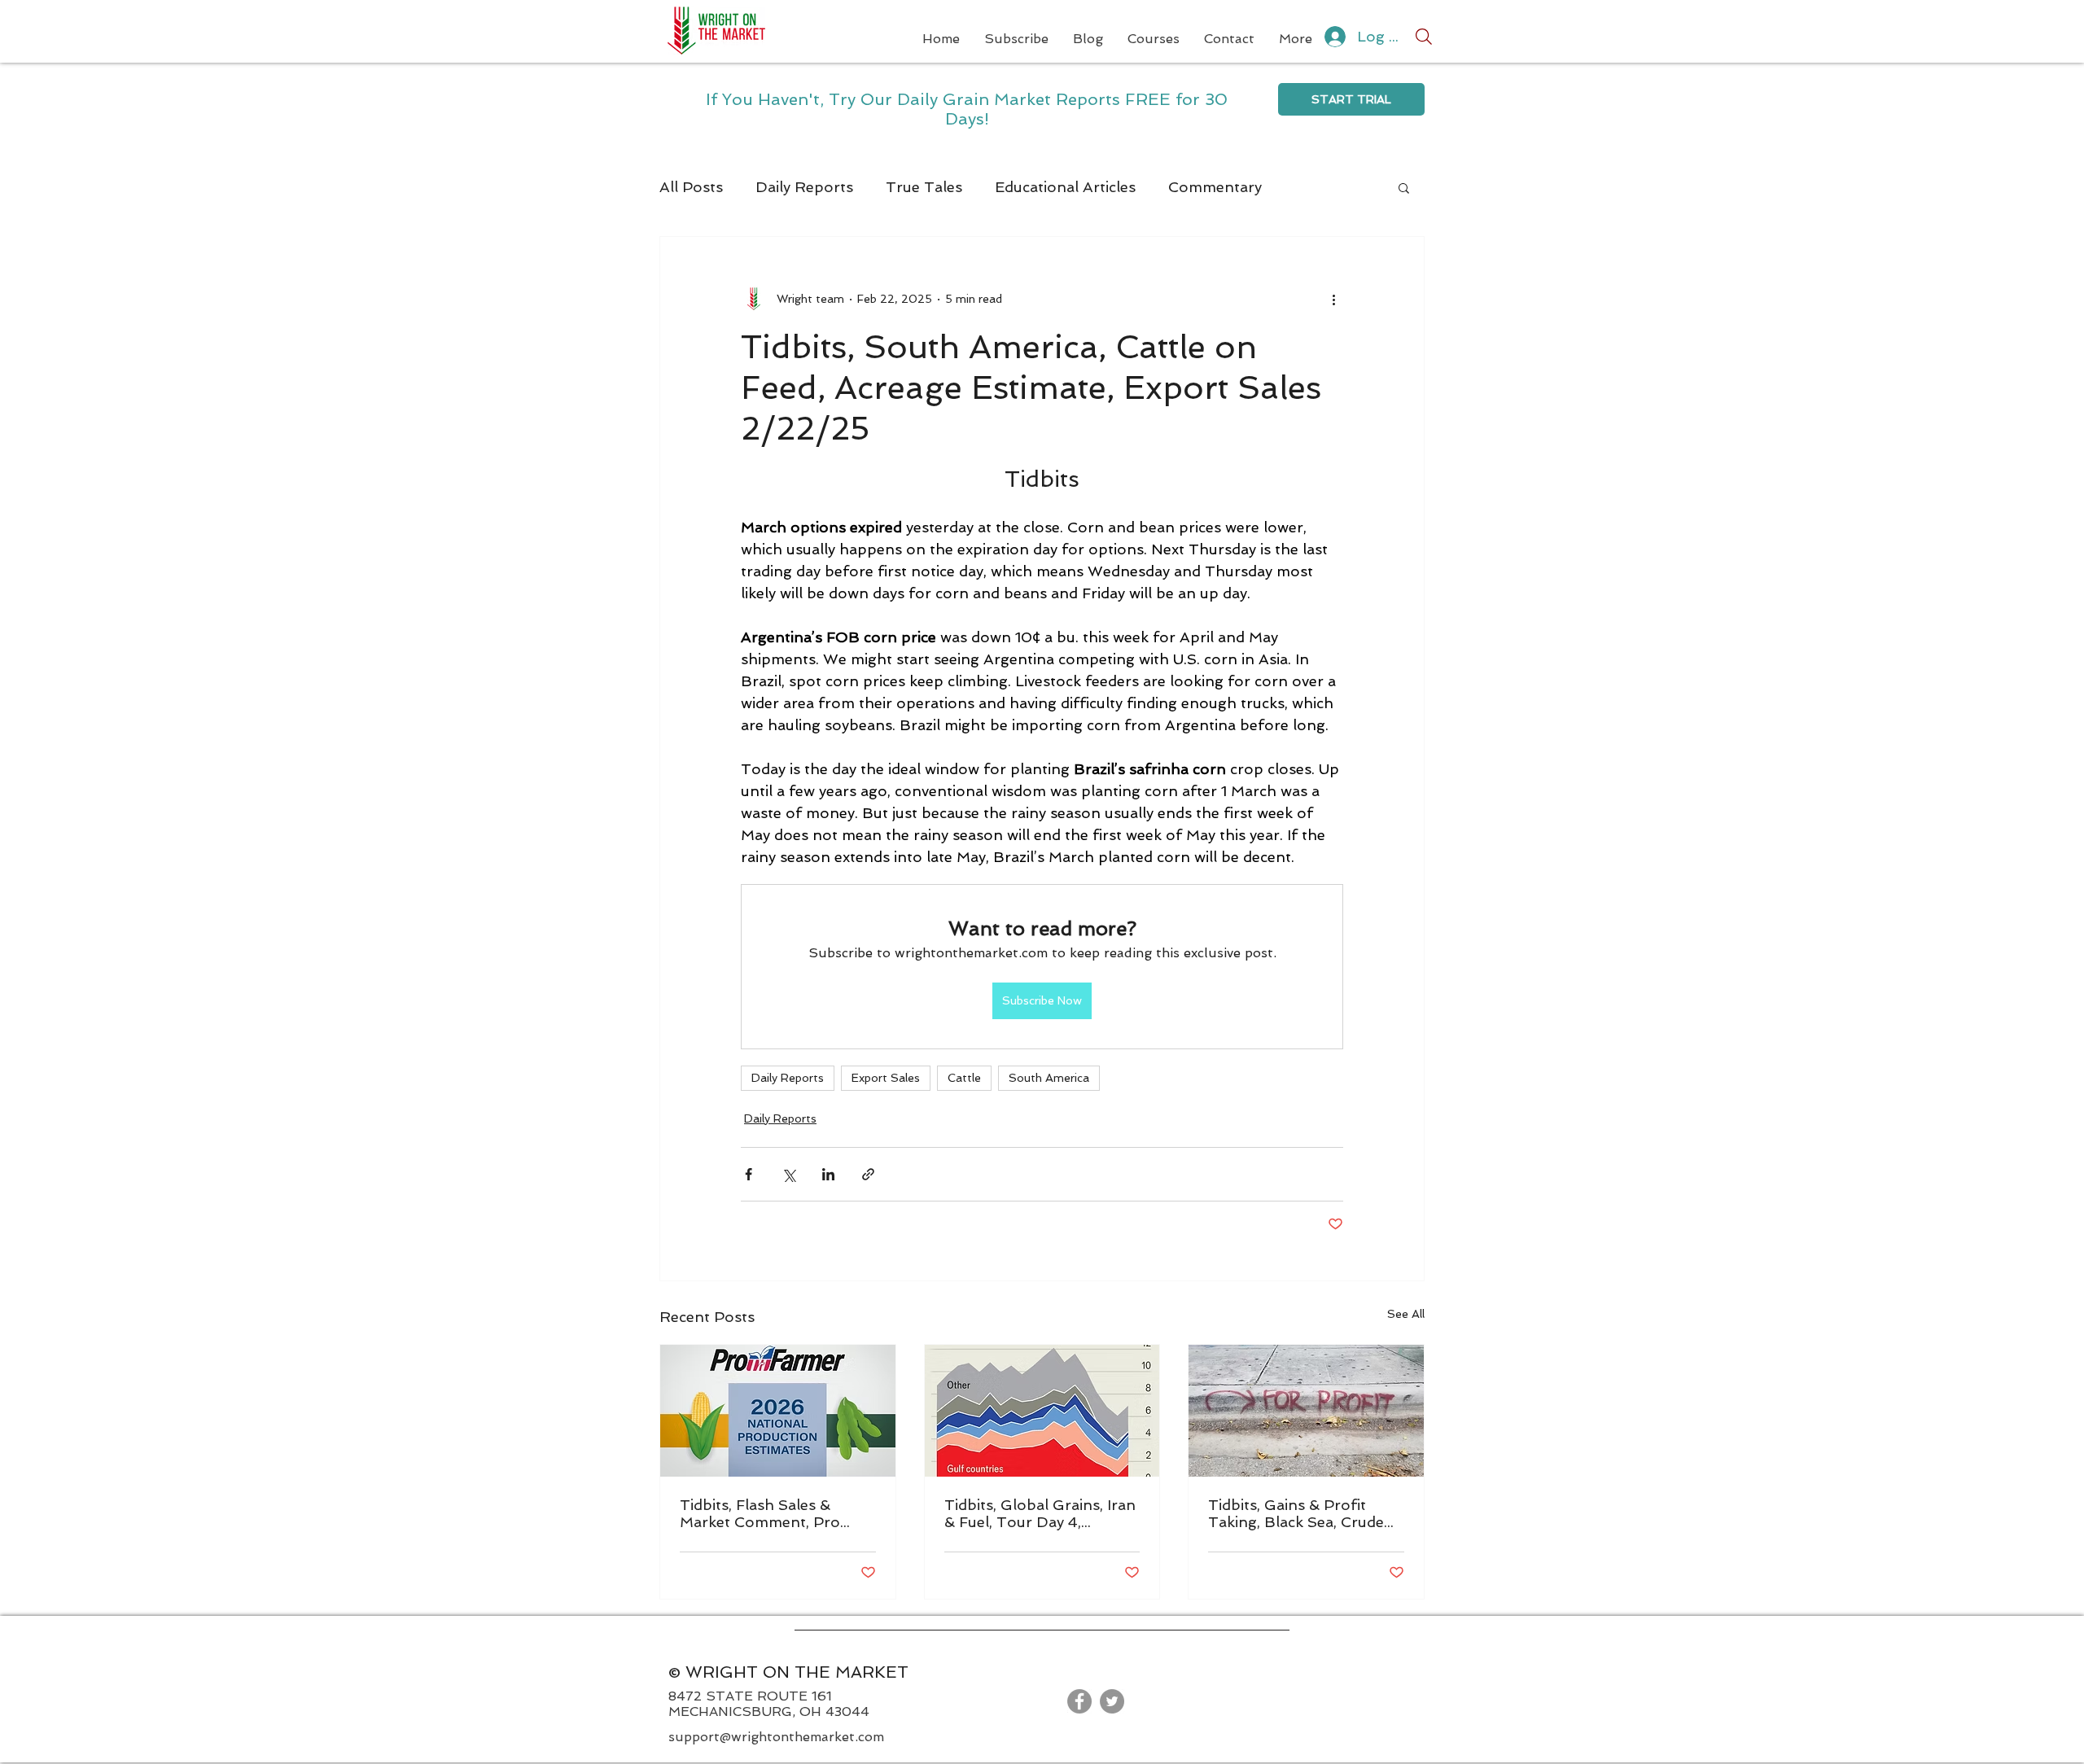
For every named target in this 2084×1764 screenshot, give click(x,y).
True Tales (924, 187)
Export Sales (886, 1078)
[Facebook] (1079, 1701)
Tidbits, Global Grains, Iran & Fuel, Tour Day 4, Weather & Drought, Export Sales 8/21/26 (1040, 1513)
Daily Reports (804, 187)
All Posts (691, 187)
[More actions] (1333, 299)
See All (1406, 1314)
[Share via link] (868, 1174)
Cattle (964, 1078)
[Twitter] (1112, 1701)
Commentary (1215, 187)
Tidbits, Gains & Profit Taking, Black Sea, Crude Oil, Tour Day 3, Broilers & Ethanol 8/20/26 (1302, 1513)
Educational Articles (1065, 187)
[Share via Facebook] (749, 1174)
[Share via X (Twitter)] (788, 1174)
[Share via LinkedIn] (828, 1174)
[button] (1404, 187)
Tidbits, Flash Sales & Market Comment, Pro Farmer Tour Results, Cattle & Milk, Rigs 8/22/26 (777, 1513)
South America (1049, 1078)
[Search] (1424, 37)
